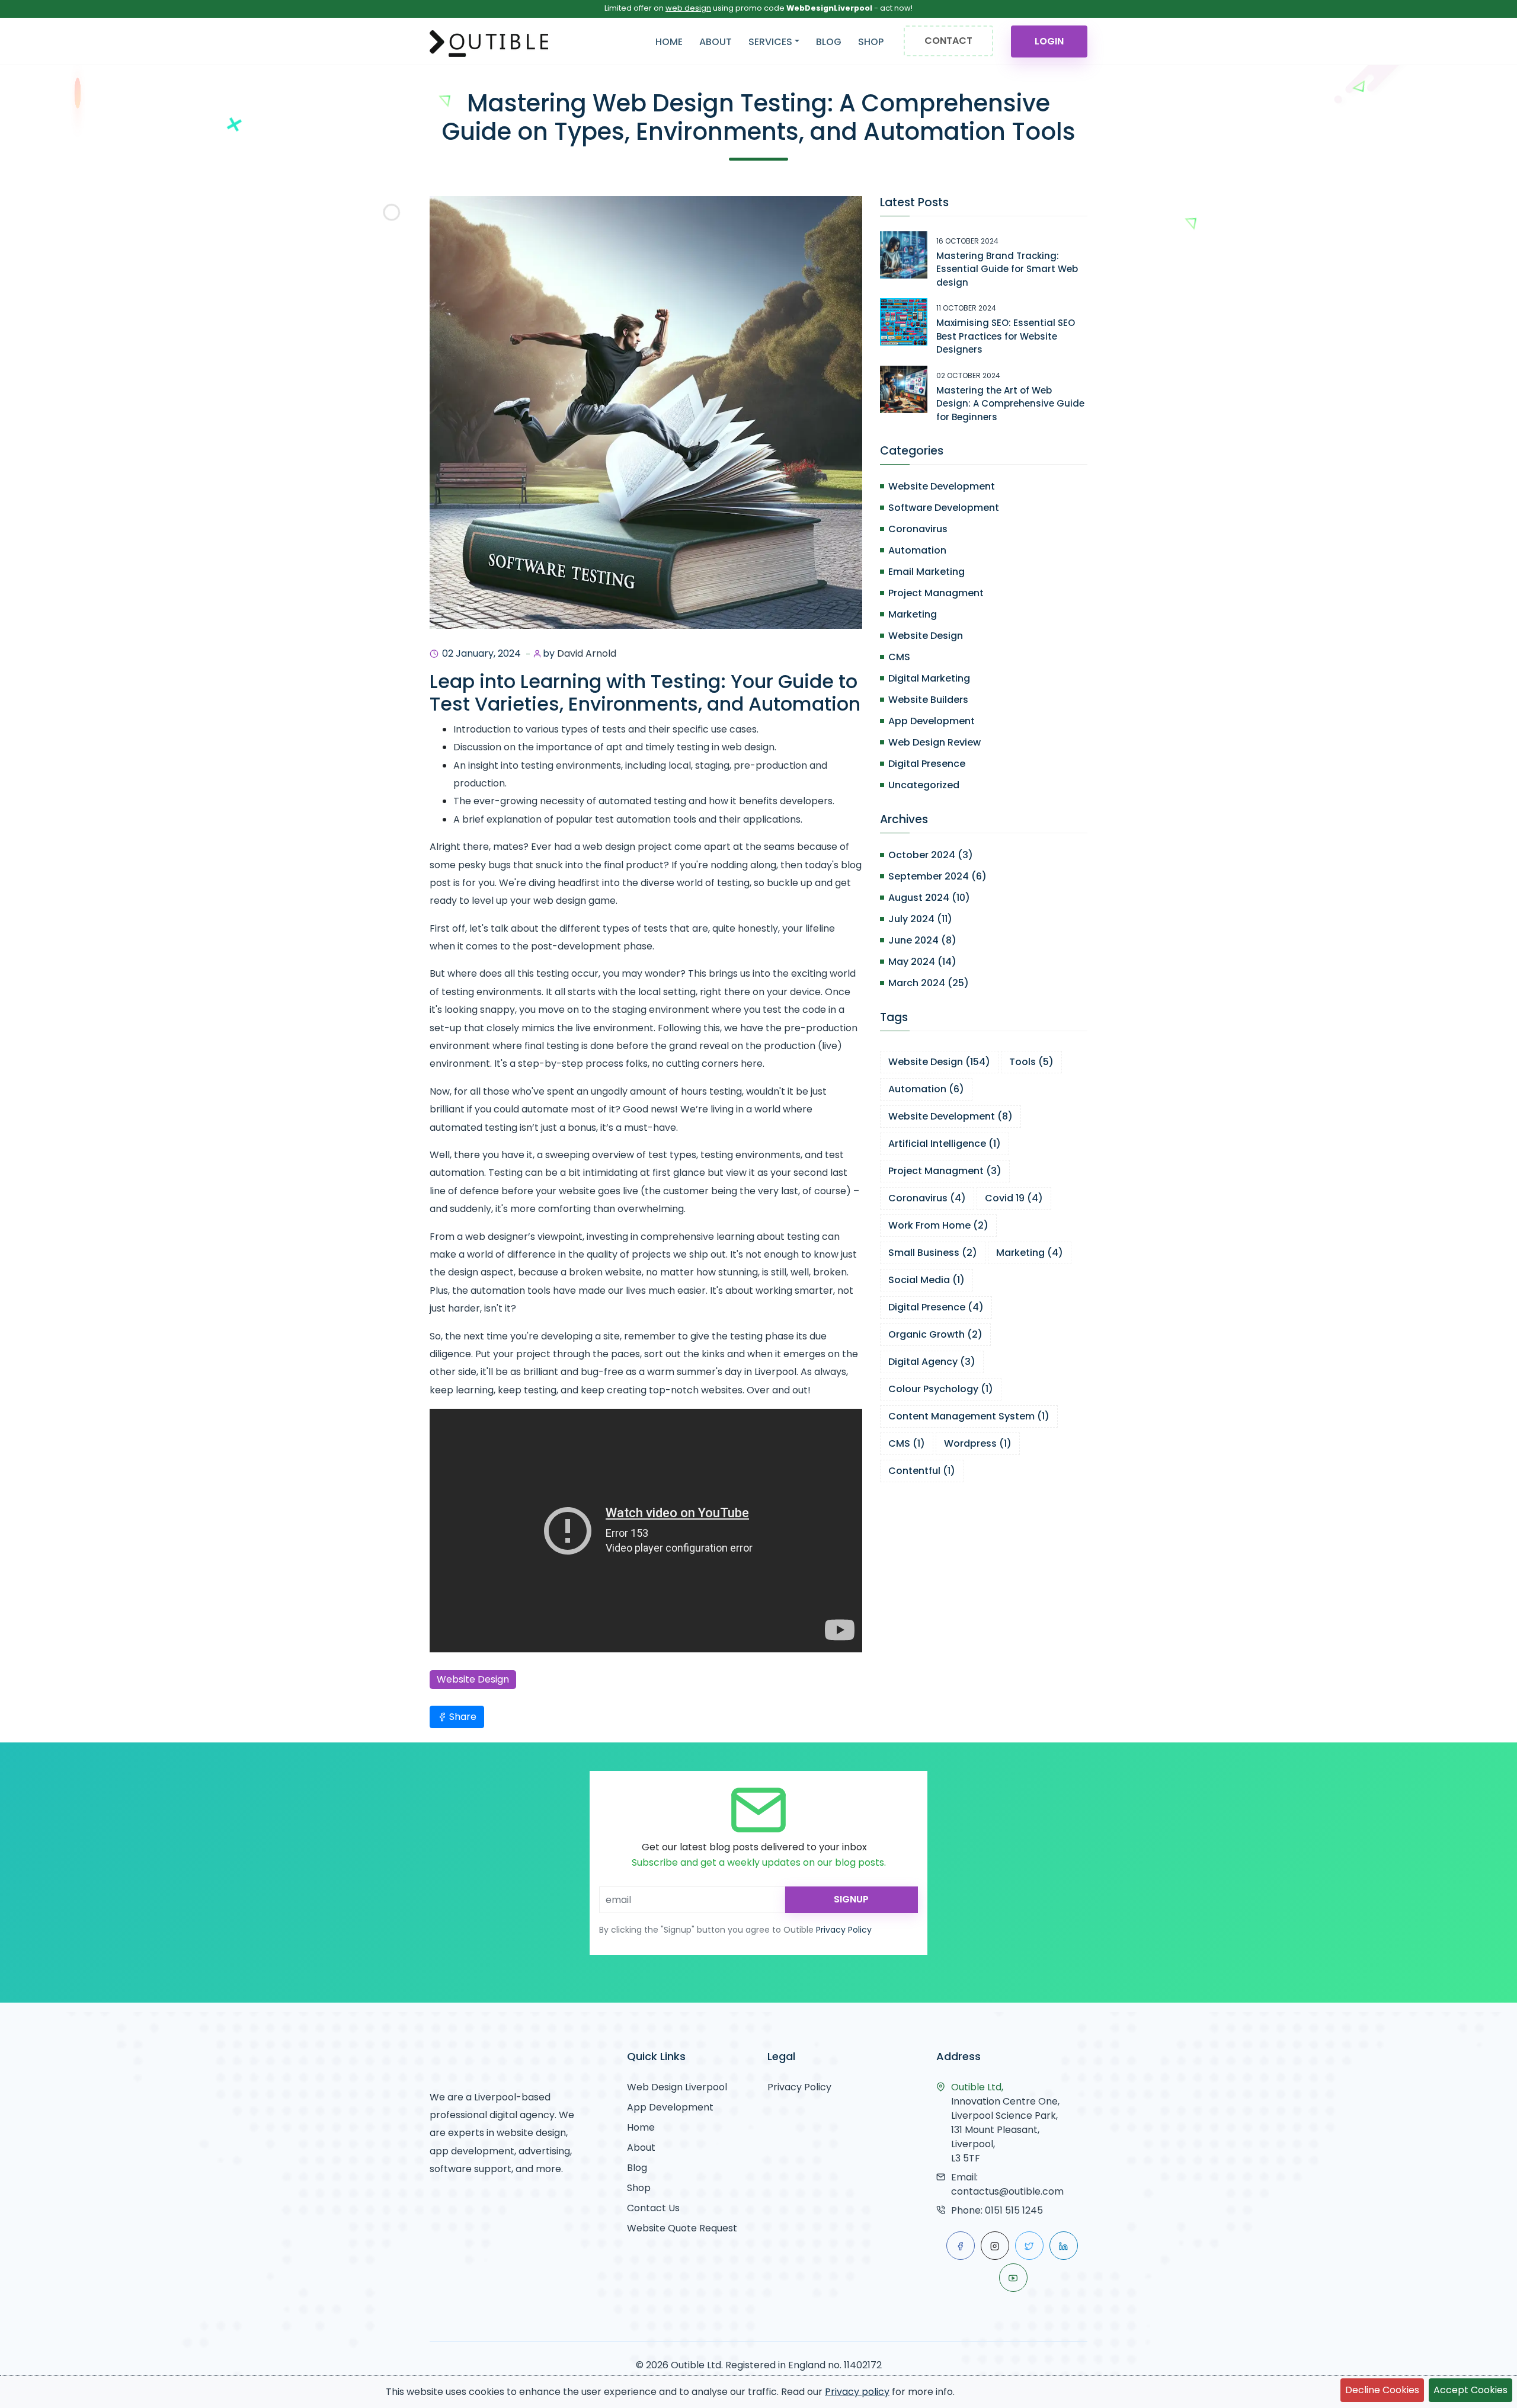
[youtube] (1013, 2278)
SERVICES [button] (770, 42)
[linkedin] (1064, 2246)
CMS (899, 657)
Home (641, 2127)
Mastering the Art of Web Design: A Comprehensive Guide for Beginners (1010, 404)
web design (688, 8)
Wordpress (978, 1443)
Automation (917, 550)
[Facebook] (961, 2246)
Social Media (926, 1280)
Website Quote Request (682, 2228)
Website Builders (928, 700)
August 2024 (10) (929, 898)
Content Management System (969, 1416)
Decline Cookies (1382, 2390)
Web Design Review (934, 742)
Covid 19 (1014, 1198)
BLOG (829, 42)
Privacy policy (857, 2392)
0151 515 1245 (1014, 2210)
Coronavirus (918, 529)
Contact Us (653, 2208)
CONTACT (948, 41)
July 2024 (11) (920, 919)
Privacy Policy (844, 1930)
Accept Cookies (1470, 2390)
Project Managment (936, 593)
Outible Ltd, (977, 2087)
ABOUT (716, 42)
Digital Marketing (929, 678)
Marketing (913, 614)
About (641, 2148)
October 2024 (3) (931, 855)
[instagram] (995, 2246)
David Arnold (587, 653)
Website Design (473, 1679)
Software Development (944, 508)
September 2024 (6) (937, 876)
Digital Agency (932, 1362)
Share (462, 1717)
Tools (1031, 1062)
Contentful (922, 1471)
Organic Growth (935, 1334)
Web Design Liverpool (677, 2087)
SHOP (871, 42)
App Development (932, 721)
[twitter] (1029, 2246)
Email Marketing (926, 572)
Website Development (942, 486)
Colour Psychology (941, 1389)
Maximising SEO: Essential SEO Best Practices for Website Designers (1006, 336)
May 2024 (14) (922, 962)
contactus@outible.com (1007, 2191)
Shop (639, 2188)
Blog (637, 2168)
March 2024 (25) (929, 983)
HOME (669, 42)
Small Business (933, 1253)
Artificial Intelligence (945, 1144)
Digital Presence (927, 764)
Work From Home (938, 1225)
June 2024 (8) (922, 940)
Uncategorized (924, 785)
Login (1049, 41)
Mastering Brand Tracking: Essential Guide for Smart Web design (1007, 269)
